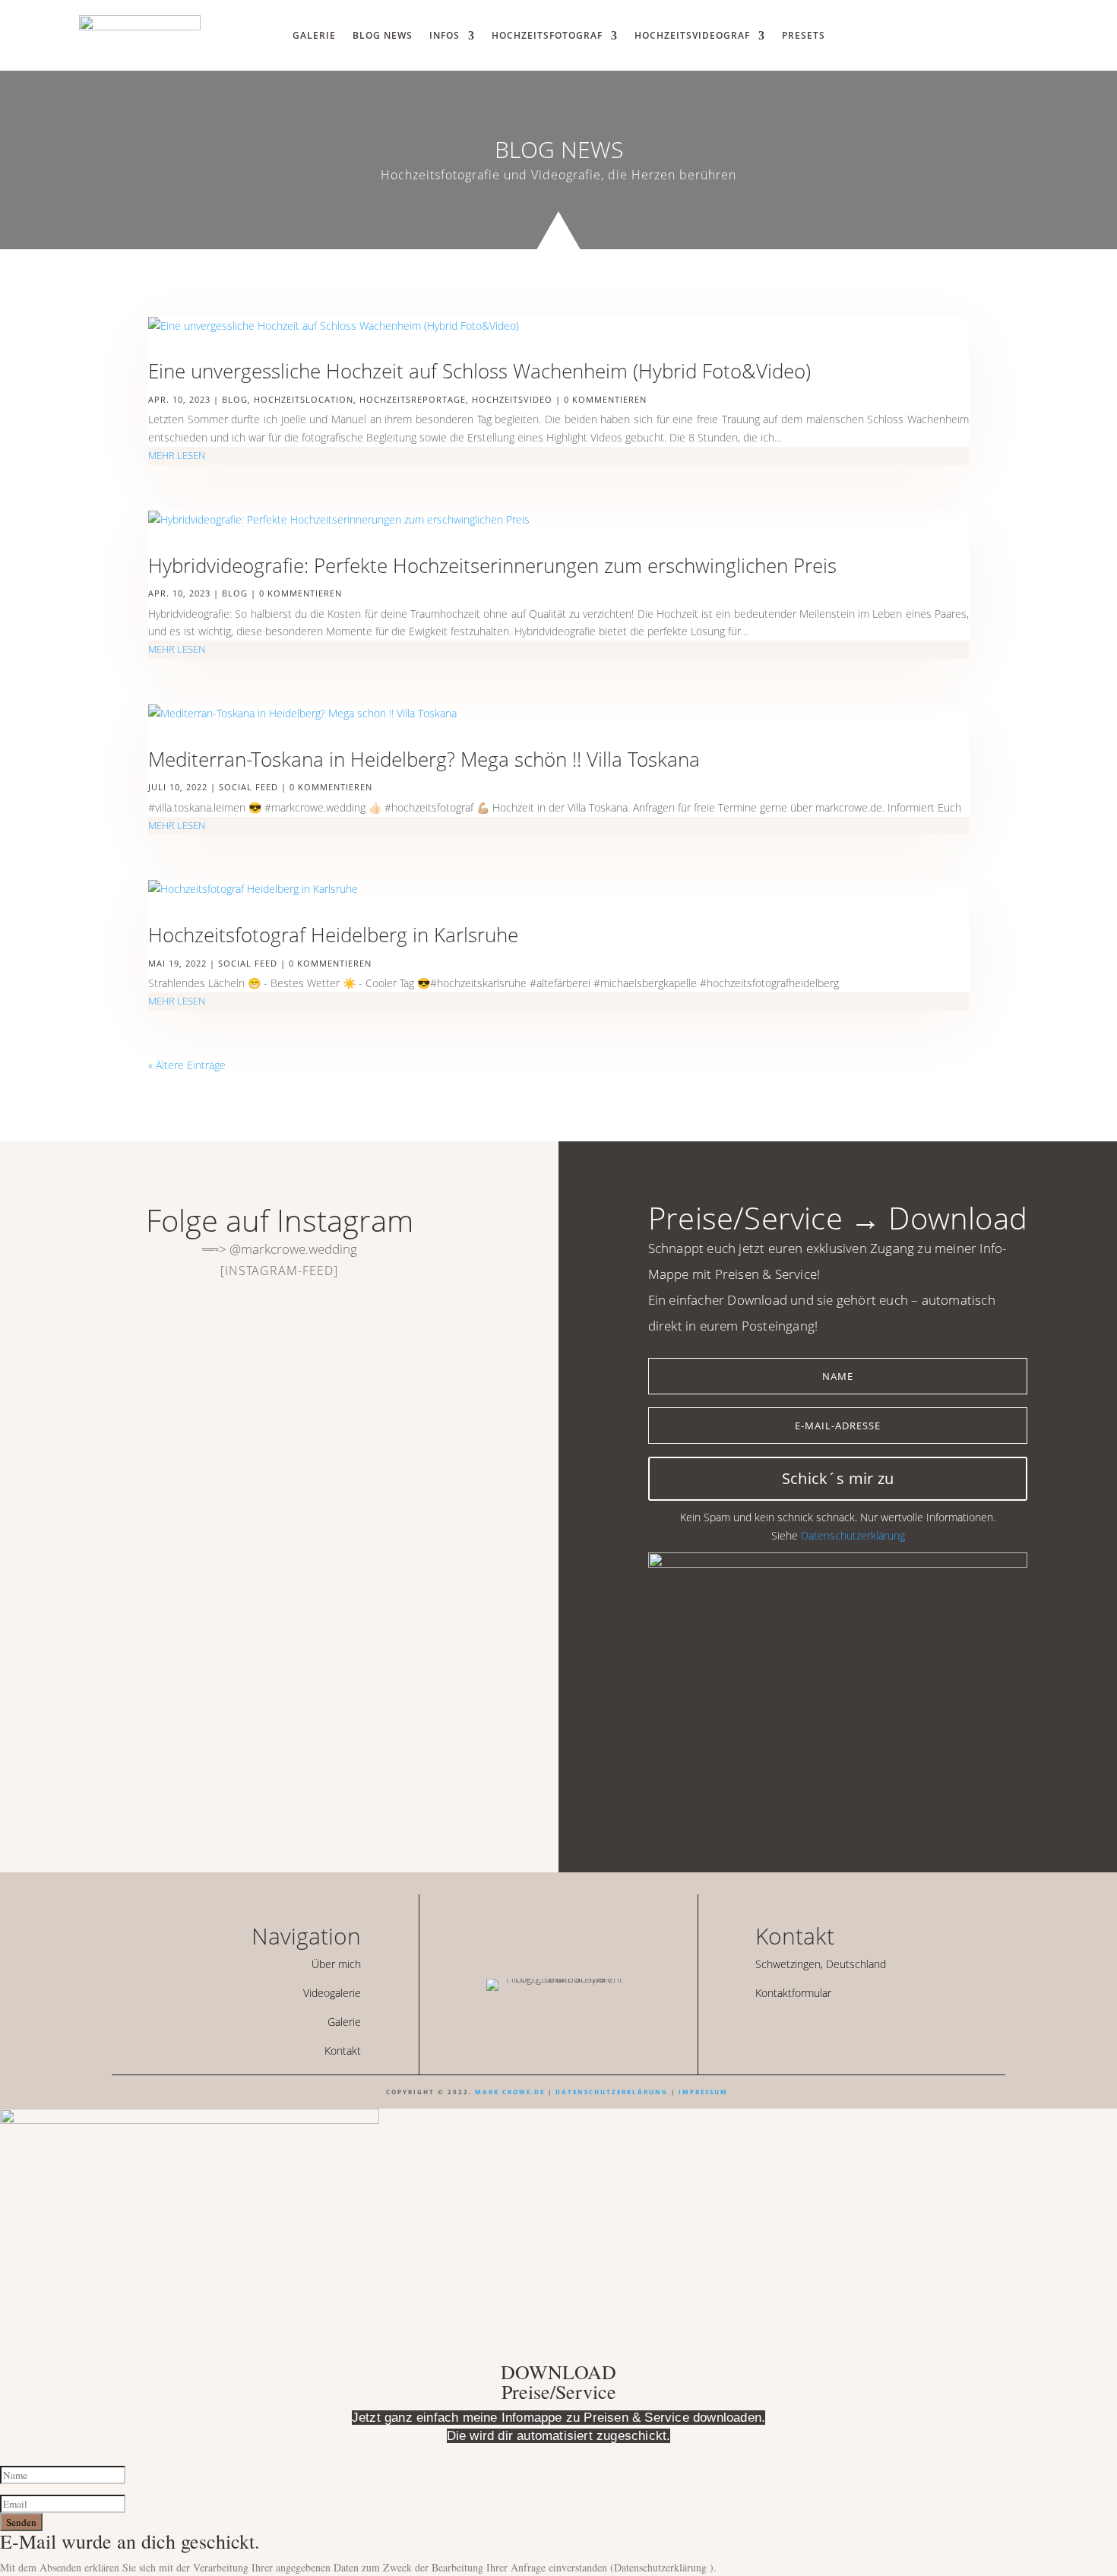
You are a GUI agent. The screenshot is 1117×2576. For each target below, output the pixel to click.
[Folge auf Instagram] (991, 33)
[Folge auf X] (809, 2028)
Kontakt (343, 2051)
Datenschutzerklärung (853, 1535)
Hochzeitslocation (304, 399)
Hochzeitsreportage (413, 399)
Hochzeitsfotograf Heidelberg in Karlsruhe (333, 935)
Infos (445, 36)
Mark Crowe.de (510, 2092)
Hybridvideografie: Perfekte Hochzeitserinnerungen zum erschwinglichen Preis (492, 565)
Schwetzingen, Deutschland (821, 1964)
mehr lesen (177, 455)
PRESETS (804, 36)
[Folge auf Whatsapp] (964, 33)
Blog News (383, 36)
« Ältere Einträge (187, 1065)
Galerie (314, 36)
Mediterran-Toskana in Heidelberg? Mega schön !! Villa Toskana (424, 759)
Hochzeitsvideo (512, 399)
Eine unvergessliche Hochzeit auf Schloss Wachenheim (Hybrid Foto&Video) (479, 371)
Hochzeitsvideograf (692, 36)
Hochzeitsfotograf (547, 36)
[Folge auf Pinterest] (835, 2028)
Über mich (336, 1964)
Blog (235, 399)
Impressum (703, 2092)
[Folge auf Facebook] (783, 2028)
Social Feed (248, 787)
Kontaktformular (793, 1993)
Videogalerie (332, 1993)
